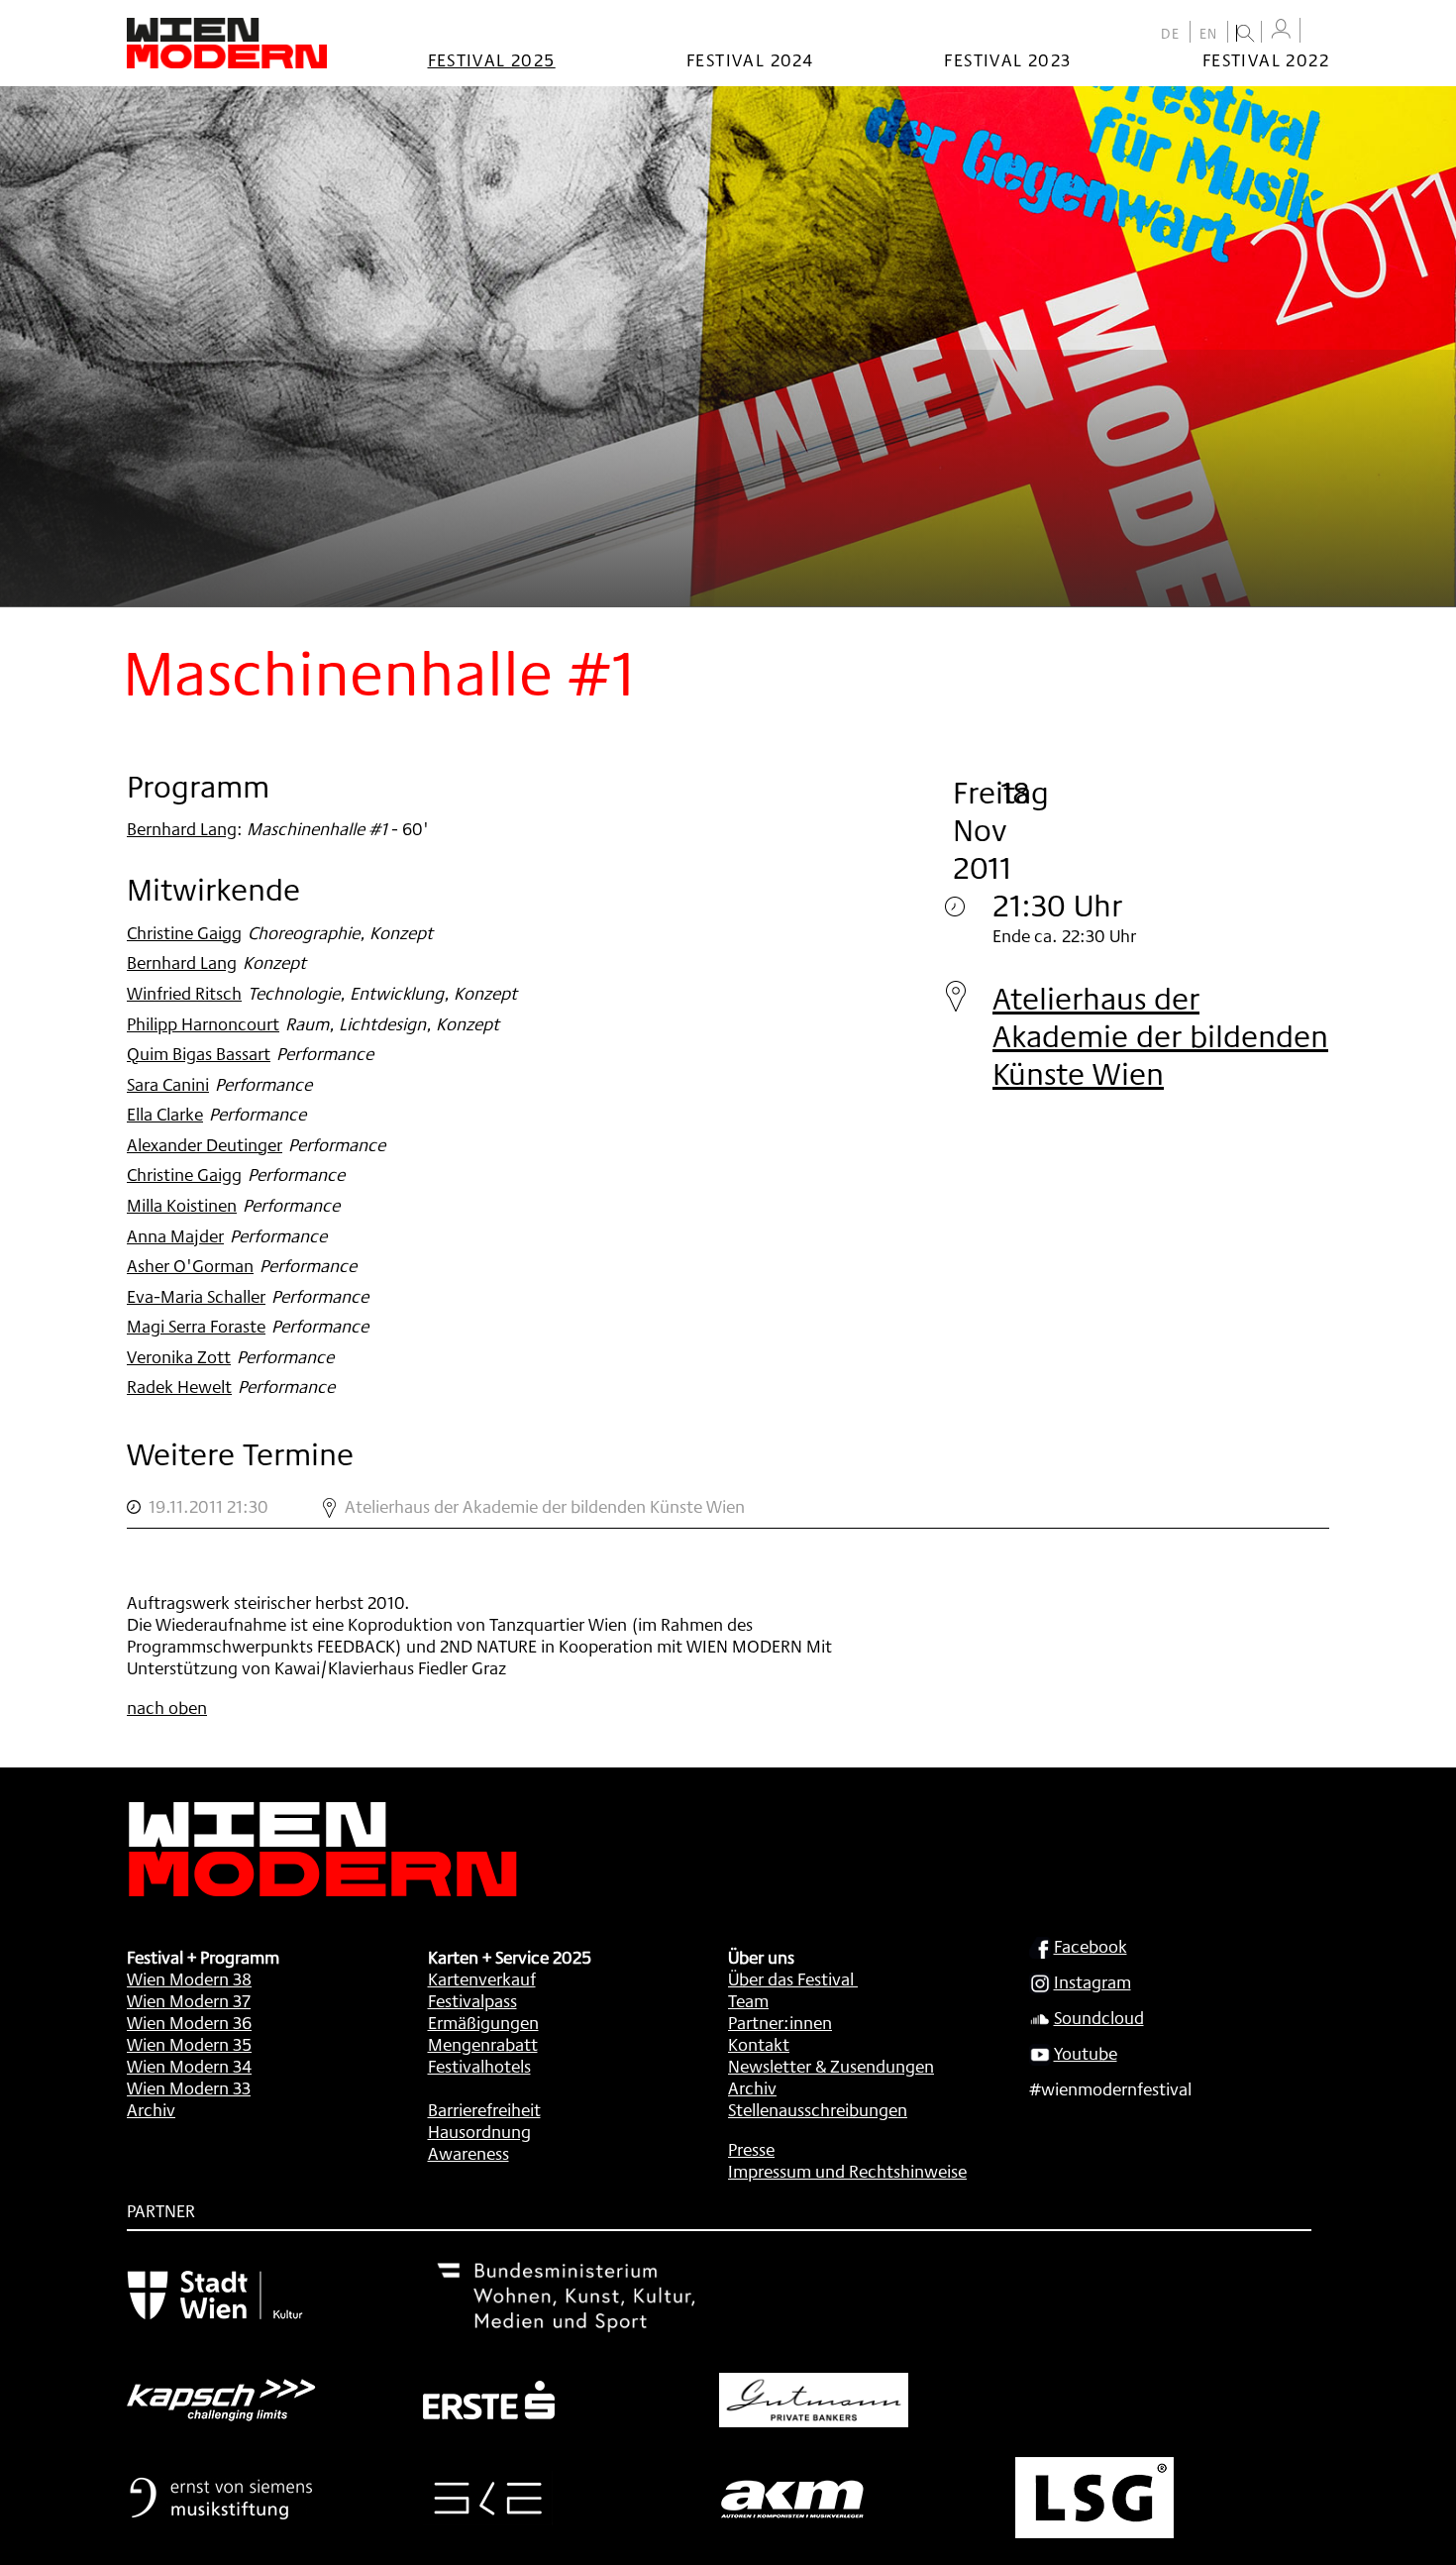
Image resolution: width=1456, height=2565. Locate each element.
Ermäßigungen (483, 2022)
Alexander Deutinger (205, 1144)
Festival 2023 (1007, 59)
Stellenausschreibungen (818, 2109)
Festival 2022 (1266, 59)
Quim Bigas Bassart (199, 1053)
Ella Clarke (165, 1114)
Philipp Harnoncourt (203, 1023)
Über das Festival (791, 1978)
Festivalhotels (479, 2066)
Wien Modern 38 (189, 1978)
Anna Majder (175, 1235)
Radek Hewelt (179, 1386)
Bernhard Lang (182, 828)
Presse (751, 2149)
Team (748, 2000)
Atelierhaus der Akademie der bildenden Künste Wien (1160, 1036)
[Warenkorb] (1319, 32)
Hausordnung (479, 2131)
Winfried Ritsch (184, 993)
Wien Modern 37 (189, 2000)
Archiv (151, 2109)
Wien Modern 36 (189, 2022)
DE (1171, 34)
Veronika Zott (179, 1356)
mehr (728, 1507)
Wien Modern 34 (189, 2066)
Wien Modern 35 (189, 2044)
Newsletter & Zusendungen (831, 2066)
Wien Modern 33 (189, 2087)
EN (1209, 34)
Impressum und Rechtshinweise (847, 2171)
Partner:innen (780, 2022)
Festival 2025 (492, 59)
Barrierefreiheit (484, 2109)
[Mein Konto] (1281, 29)
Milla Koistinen (182, 1205)
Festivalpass (472, 2000)
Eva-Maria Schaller (196, 1296)
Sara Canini (168, 1084)
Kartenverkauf (482, 1978)
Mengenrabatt (483, 2044)
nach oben (167, 1707)
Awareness (468, 2153)
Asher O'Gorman (190, 1265)
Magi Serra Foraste (196, 1326)
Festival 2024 (750, 59)
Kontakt (759, 2044)
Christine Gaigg (184, 932)
